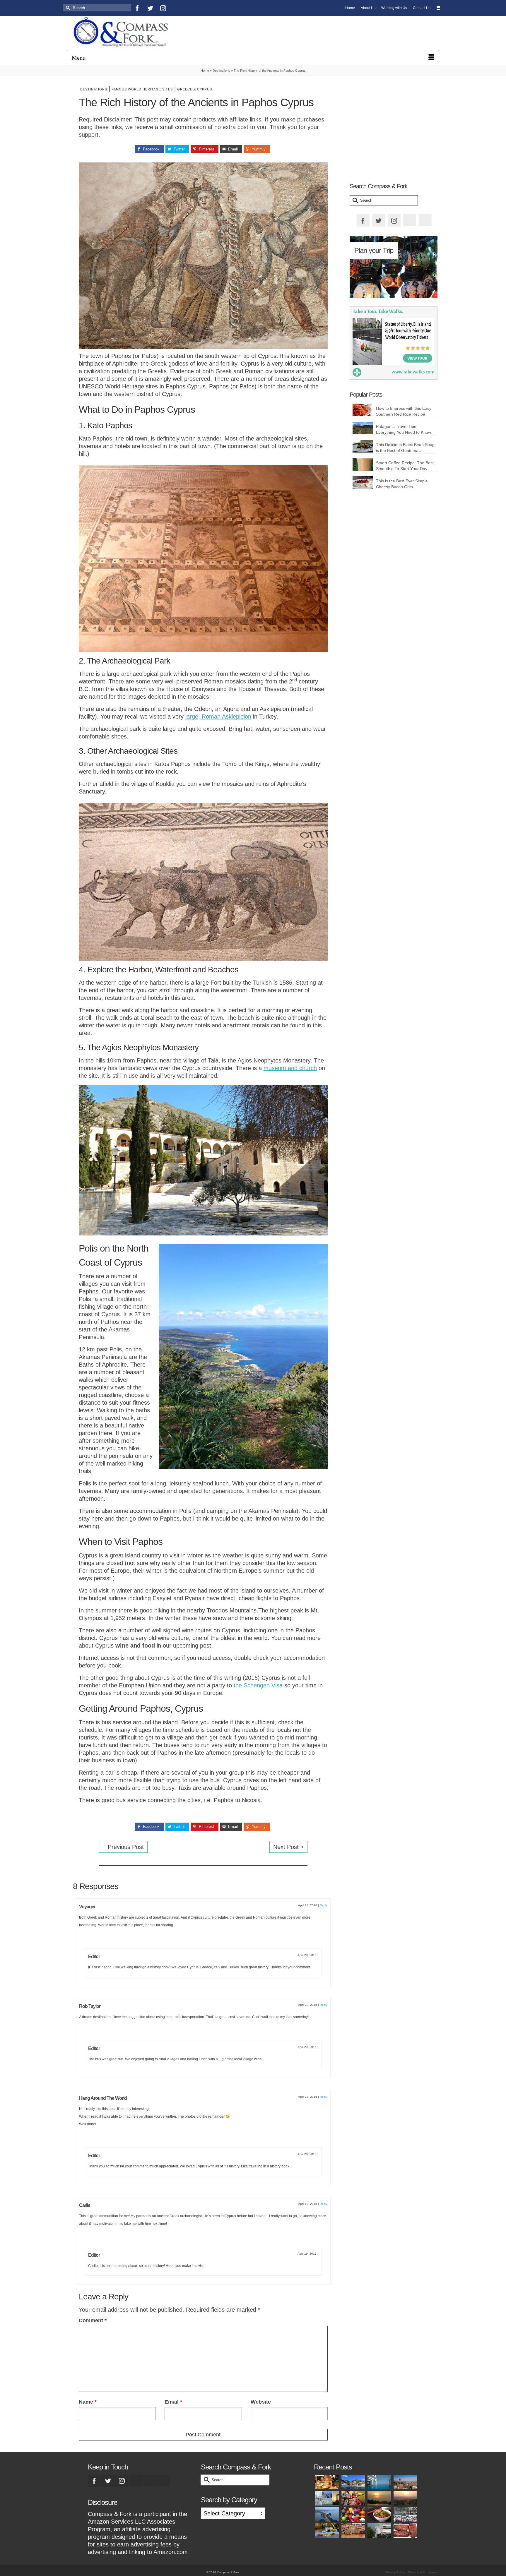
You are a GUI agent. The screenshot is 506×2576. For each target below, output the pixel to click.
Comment (93, 2320)
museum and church (290, 1068)
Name (88, 2402)
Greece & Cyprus (195, 89)
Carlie (85, 2205)
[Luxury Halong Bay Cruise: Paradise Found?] (379, 2498)
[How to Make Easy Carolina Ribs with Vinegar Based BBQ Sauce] (405, 2530)
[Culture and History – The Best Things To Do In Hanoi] (327, 2514)
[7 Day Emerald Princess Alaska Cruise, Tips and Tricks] (379, 2530)
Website (261, 2402)
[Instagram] (163, 8)
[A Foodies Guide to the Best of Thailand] (327, 2482)
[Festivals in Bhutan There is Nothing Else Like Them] (353, 2498)
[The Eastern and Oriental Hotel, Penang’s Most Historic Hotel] (379, 2482)
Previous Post (126, 1847)
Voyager (87, 1907)
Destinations (94, 89)
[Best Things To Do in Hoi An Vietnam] (353, 2514)
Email (173, 2402)
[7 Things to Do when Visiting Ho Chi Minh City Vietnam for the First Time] (405, 2514)
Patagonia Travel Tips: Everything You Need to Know (404, 429)
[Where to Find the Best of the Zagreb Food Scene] (327, 2530)
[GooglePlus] (136, 2481)
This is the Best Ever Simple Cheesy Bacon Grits (402, 484)
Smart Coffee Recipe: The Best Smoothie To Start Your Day (405, 466)
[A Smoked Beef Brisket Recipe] (353, 2530)
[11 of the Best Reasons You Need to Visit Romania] (405, 2482)
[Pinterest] (176, 8)
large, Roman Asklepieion (218, 717)
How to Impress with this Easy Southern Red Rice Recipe (404, 411)
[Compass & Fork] (126, 33)
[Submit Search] (67, 8)
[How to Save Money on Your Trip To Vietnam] (405, 2498)
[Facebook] (137, 8)
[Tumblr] (189, 8)
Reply (324, 1905)
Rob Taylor (90, 2006)
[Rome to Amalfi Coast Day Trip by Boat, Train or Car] (353, 2482)
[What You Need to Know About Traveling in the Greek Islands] (327, 2498)
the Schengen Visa (258, 1685)
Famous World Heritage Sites (142, 89)
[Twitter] (150, 8)
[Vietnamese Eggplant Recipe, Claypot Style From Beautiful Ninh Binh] (379, 2514)
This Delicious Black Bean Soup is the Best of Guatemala (405, 448)
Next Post (286, 1847)
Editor (94, 1957)
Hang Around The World (103, 2098)
